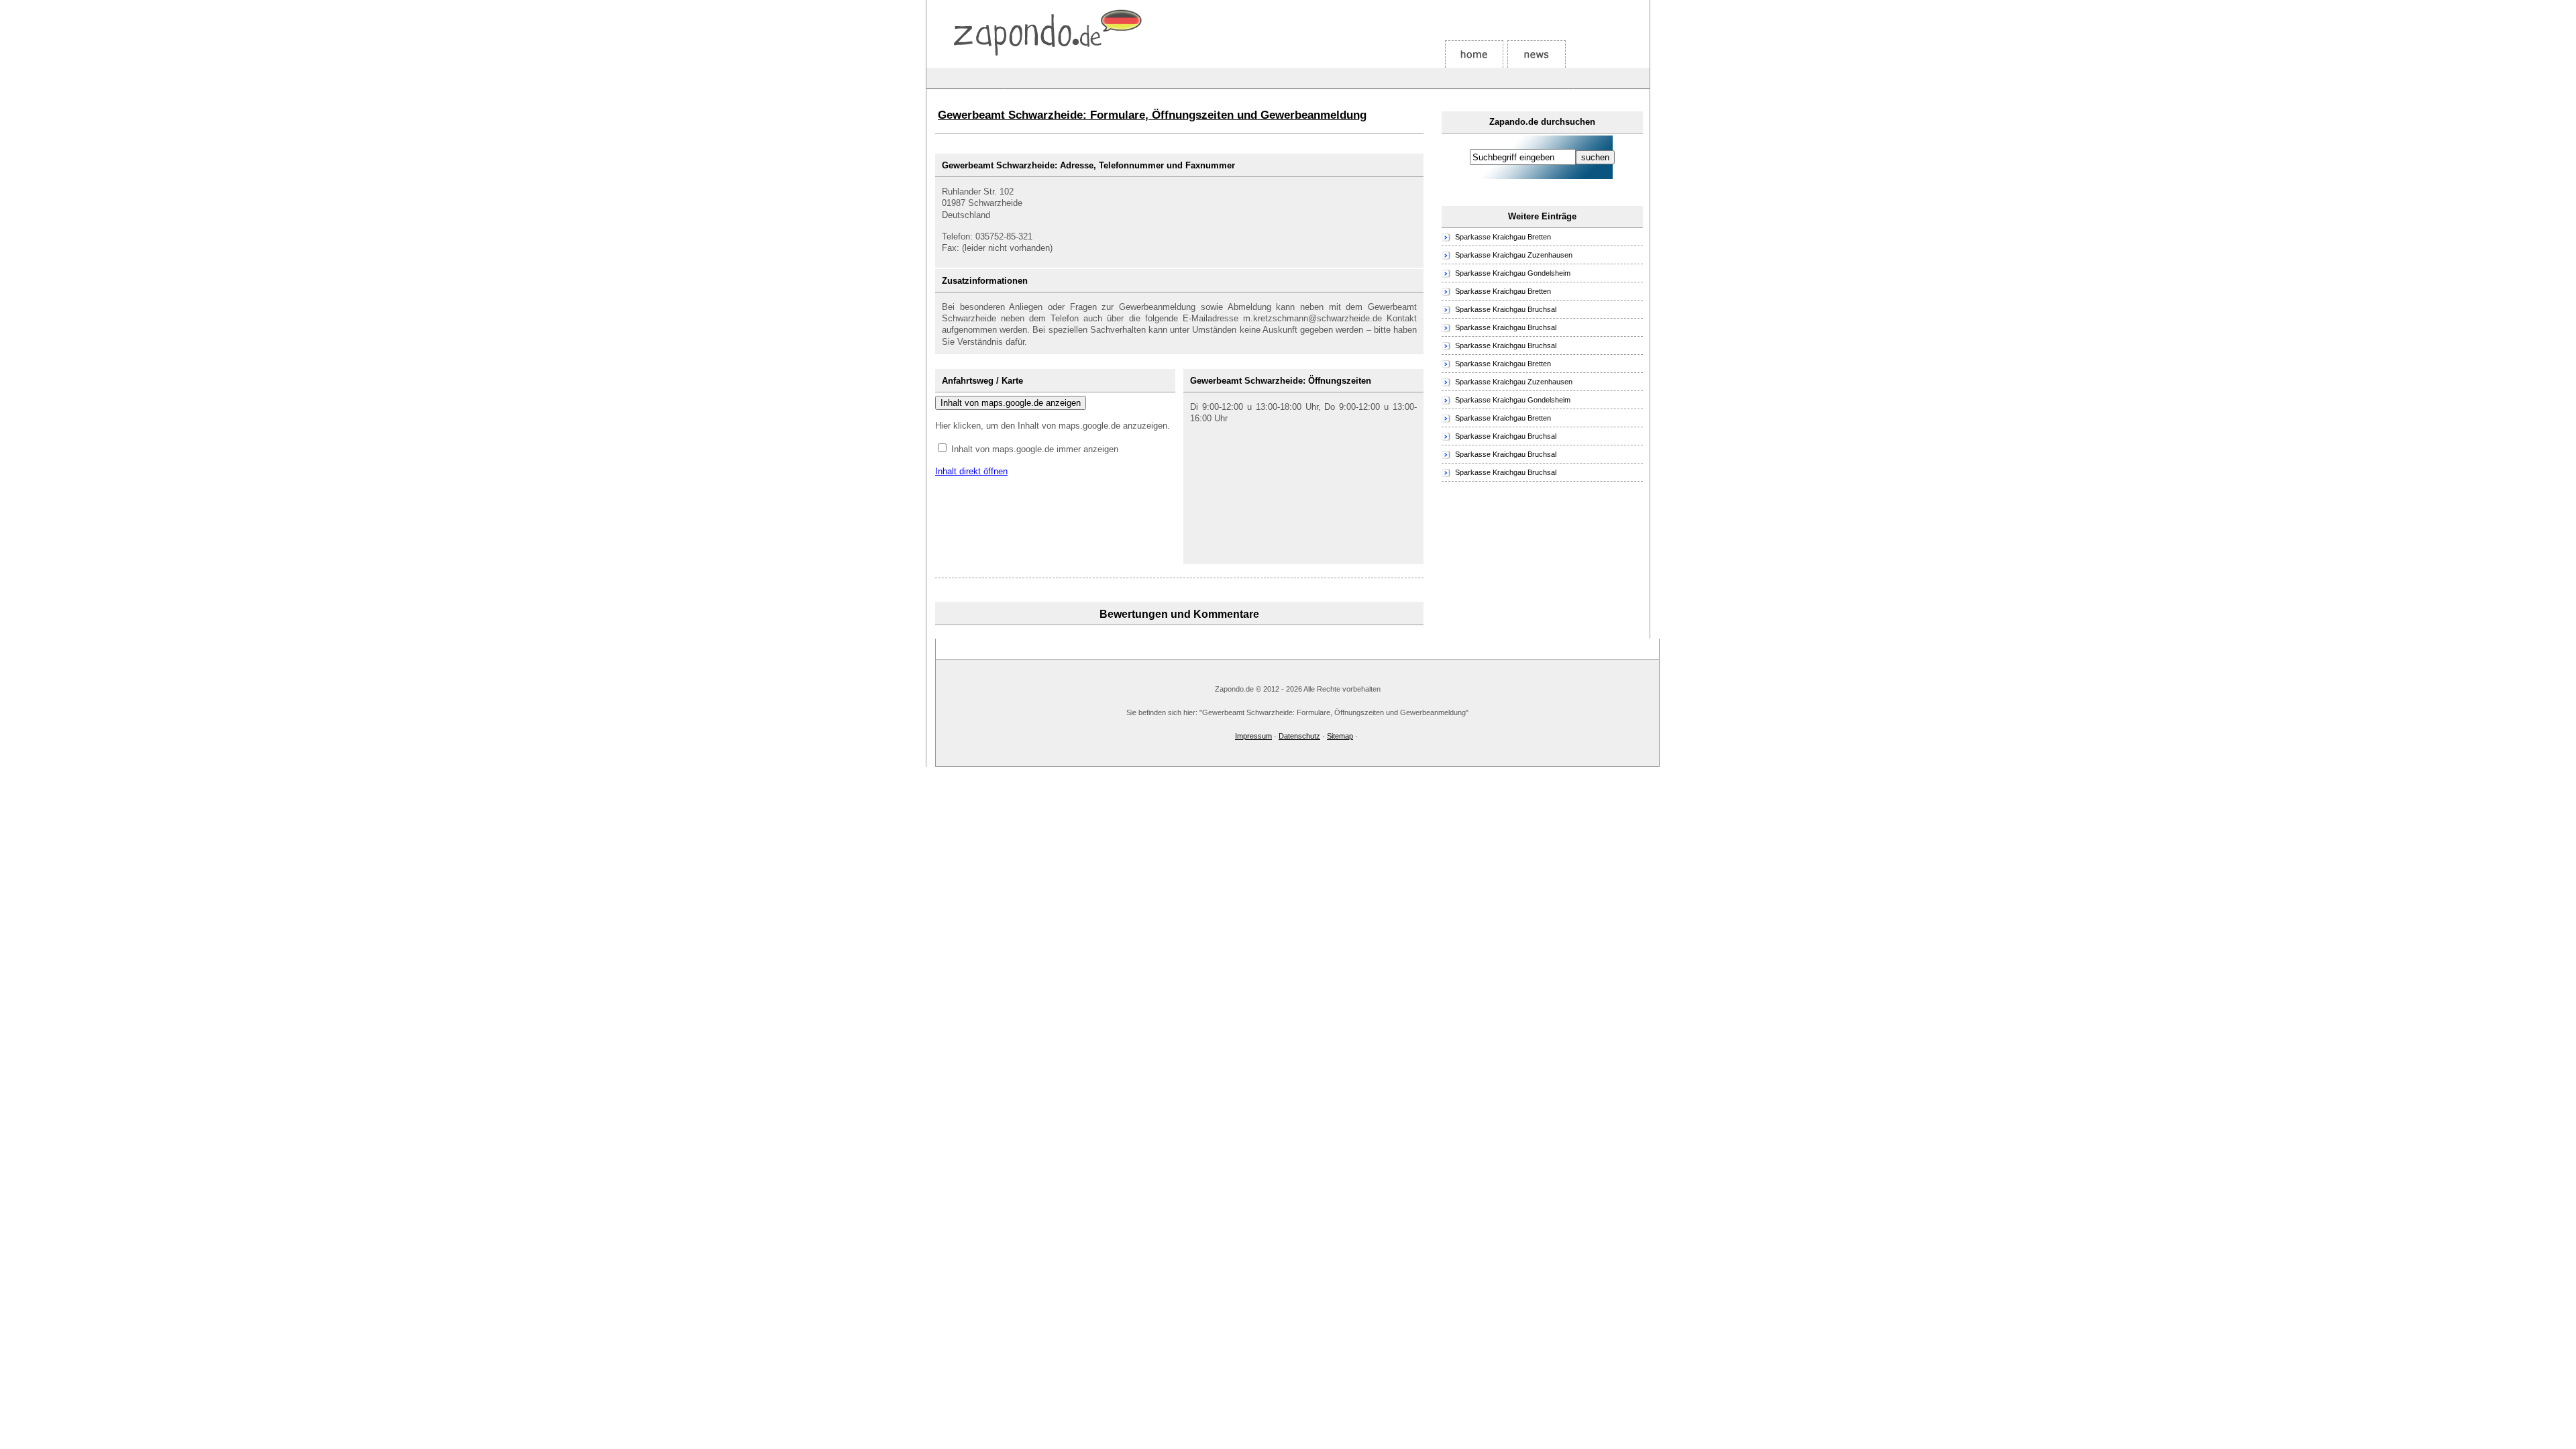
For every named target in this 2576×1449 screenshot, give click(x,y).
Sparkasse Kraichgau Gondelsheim (1513, 273)
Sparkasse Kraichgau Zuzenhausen (1514, 255)
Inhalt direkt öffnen (971, 471)
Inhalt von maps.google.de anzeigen (1011, 403)
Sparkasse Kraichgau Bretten (1503, 237)
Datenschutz (1299, 736)
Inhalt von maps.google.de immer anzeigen (1035, 449)
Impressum (1253, 736)
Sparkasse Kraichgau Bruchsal (1506, 309)
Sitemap (1340, 736)
